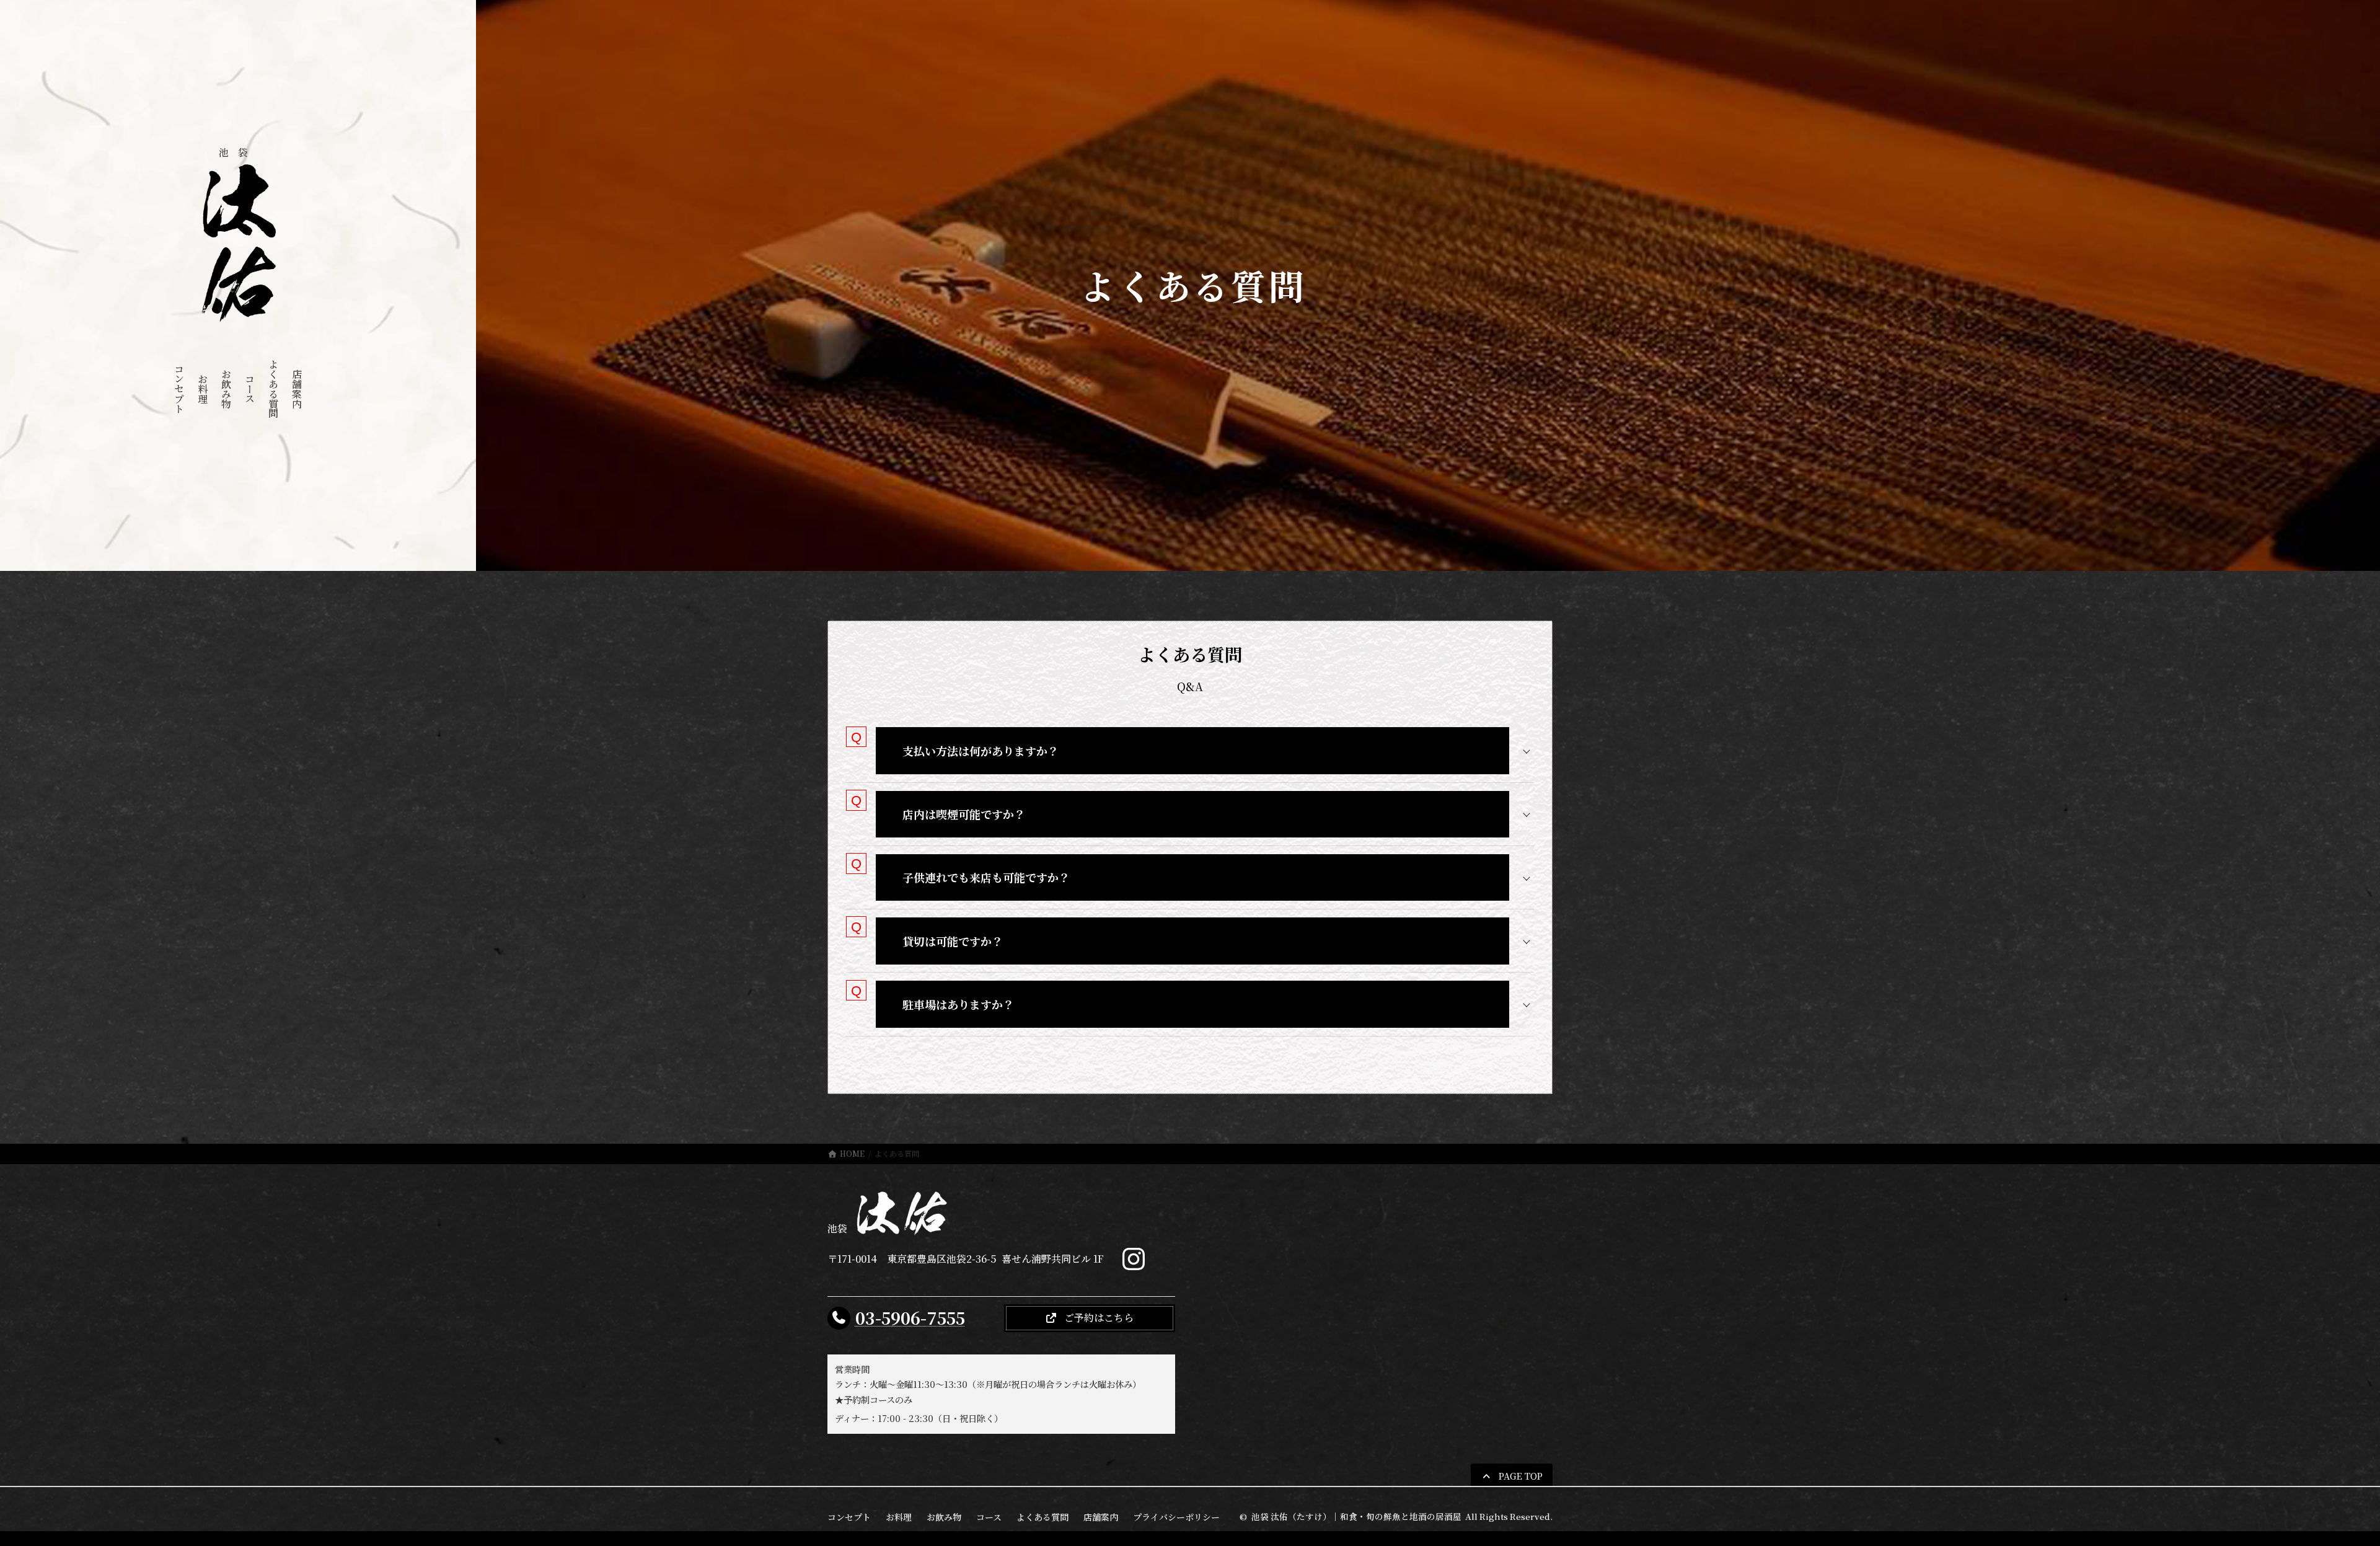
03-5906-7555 (910, 1318)
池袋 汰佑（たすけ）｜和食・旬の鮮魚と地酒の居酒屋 (1356, 1516)
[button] (1190, 751)
